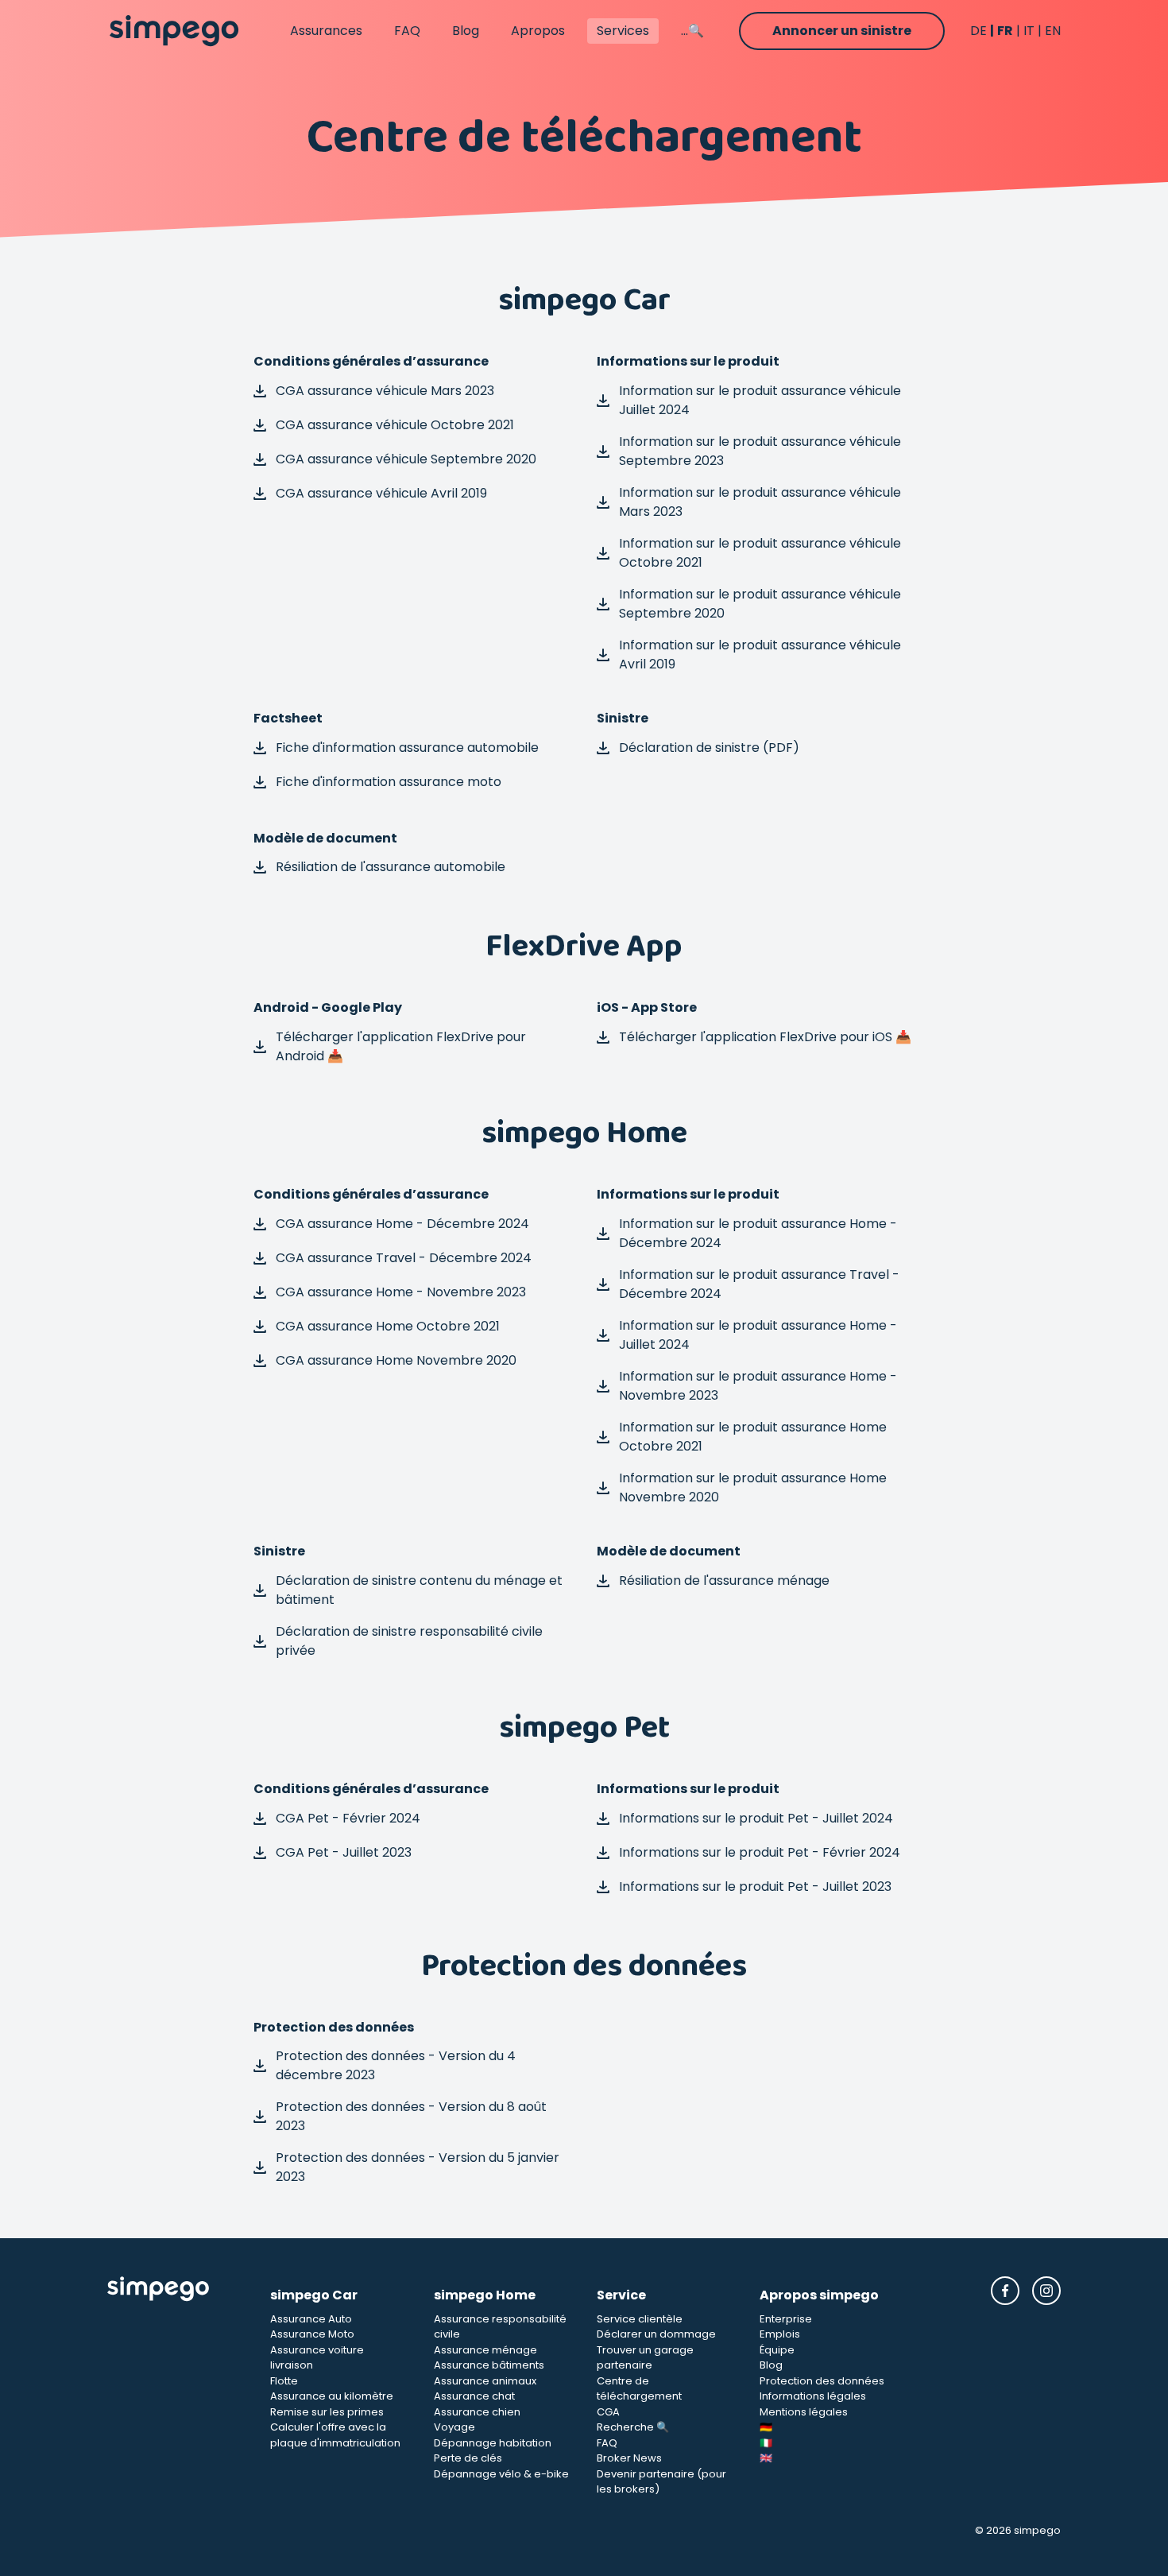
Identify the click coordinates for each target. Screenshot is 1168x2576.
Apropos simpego (819, 2295)
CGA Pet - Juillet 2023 (344, 1852)
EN (1053, 31)
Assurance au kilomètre (332, 2396)
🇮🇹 (766, 2443)
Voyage (454, 2427)
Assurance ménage (485, 2350)
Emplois (780, 2334)
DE (978, 31)
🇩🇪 (766, 2427)
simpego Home (485, 2295)
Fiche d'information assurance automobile (407, 748)
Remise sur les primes (327, 2412)
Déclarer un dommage (656, 2334)
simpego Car (314, 2295)
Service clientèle (640, 2319)
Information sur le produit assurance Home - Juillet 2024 (758, 1335)
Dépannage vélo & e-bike (501, 2474)
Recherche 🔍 (633, 2427)
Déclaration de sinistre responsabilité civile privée (409, 1641)
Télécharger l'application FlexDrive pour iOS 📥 (765, 1037)
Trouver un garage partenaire (645, 2358)
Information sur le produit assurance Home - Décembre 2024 (758, 1233)
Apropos (538, 31)
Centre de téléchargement (639, 2389)
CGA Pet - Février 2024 (348, 1818)
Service (621, 2295)
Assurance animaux (485, 2381)
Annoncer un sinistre (842, 31)
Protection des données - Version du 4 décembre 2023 (396, 2065)
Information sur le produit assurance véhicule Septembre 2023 (760, 451)
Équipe (777, 2350)
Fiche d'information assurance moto (389, 782)
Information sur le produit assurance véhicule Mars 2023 (760, 502)
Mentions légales (804, 2412)
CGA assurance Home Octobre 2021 (388, 1326)
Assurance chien (477, 2412)
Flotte (284, 2381)
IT (1029, 31)
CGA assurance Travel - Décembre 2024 (404, 1258)
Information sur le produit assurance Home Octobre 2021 (753, 1437)
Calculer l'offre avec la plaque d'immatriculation (335, 2435)
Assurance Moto (312, 2334)
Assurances (326, 31)
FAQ (407, 31)
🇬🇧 (766, 2458)
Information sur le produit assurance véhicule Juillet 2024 (760, 400)
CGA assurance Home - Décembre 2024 (402, 1224)
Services (623, 31)
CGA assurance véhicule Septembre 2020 (406, 459)
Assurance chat (474, 2396)
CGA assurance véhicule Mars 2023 (385, 391)
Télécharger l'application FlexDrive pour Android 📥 (401, 1046)
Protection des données (822, 2381)
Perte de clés (468, 2458)
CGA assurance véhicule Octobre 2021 (395, 425)
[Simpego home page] (174, 31)
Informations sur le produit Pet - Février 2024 (760, 1852)
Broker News (629, 2458)
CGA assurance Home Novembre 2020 (396, 1360)
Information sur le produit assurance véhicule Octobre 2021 (760, 553)
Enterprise (786, 2319)
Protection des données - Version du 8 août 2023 (411, 2116)
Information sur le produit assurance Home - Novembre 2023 (758, 1386)
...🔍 (692, 31)
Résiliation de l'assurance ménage (724, 1580)
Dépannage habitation (493, 2443)
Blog (466, 31)
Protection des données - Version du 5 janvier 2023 (418, 2167)
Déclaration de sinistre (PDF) (709, 748)
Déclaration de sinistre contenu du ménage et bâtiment (419, 1590)
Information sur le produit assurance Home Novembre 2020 (753, 1487)
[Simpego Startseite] (176, 2387)
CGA (608, 2412)
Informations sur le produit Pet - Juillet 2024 (756, 1818)
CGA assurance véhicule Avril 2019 (381, 493)
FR (1005, 31)
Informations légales (813, 2396)
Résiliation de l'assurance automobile (391, 867)
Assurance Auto (311, 2319)
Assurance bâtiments (489, 2365)
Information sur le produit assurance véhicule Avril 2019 (760, 655)
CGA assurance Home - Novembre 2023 (401, 1292)
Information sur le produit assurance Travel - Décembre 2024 (759, 1284)
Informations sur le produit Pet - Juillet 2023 (755, 1886)
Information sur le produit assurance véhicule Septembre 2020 (760, 604)
